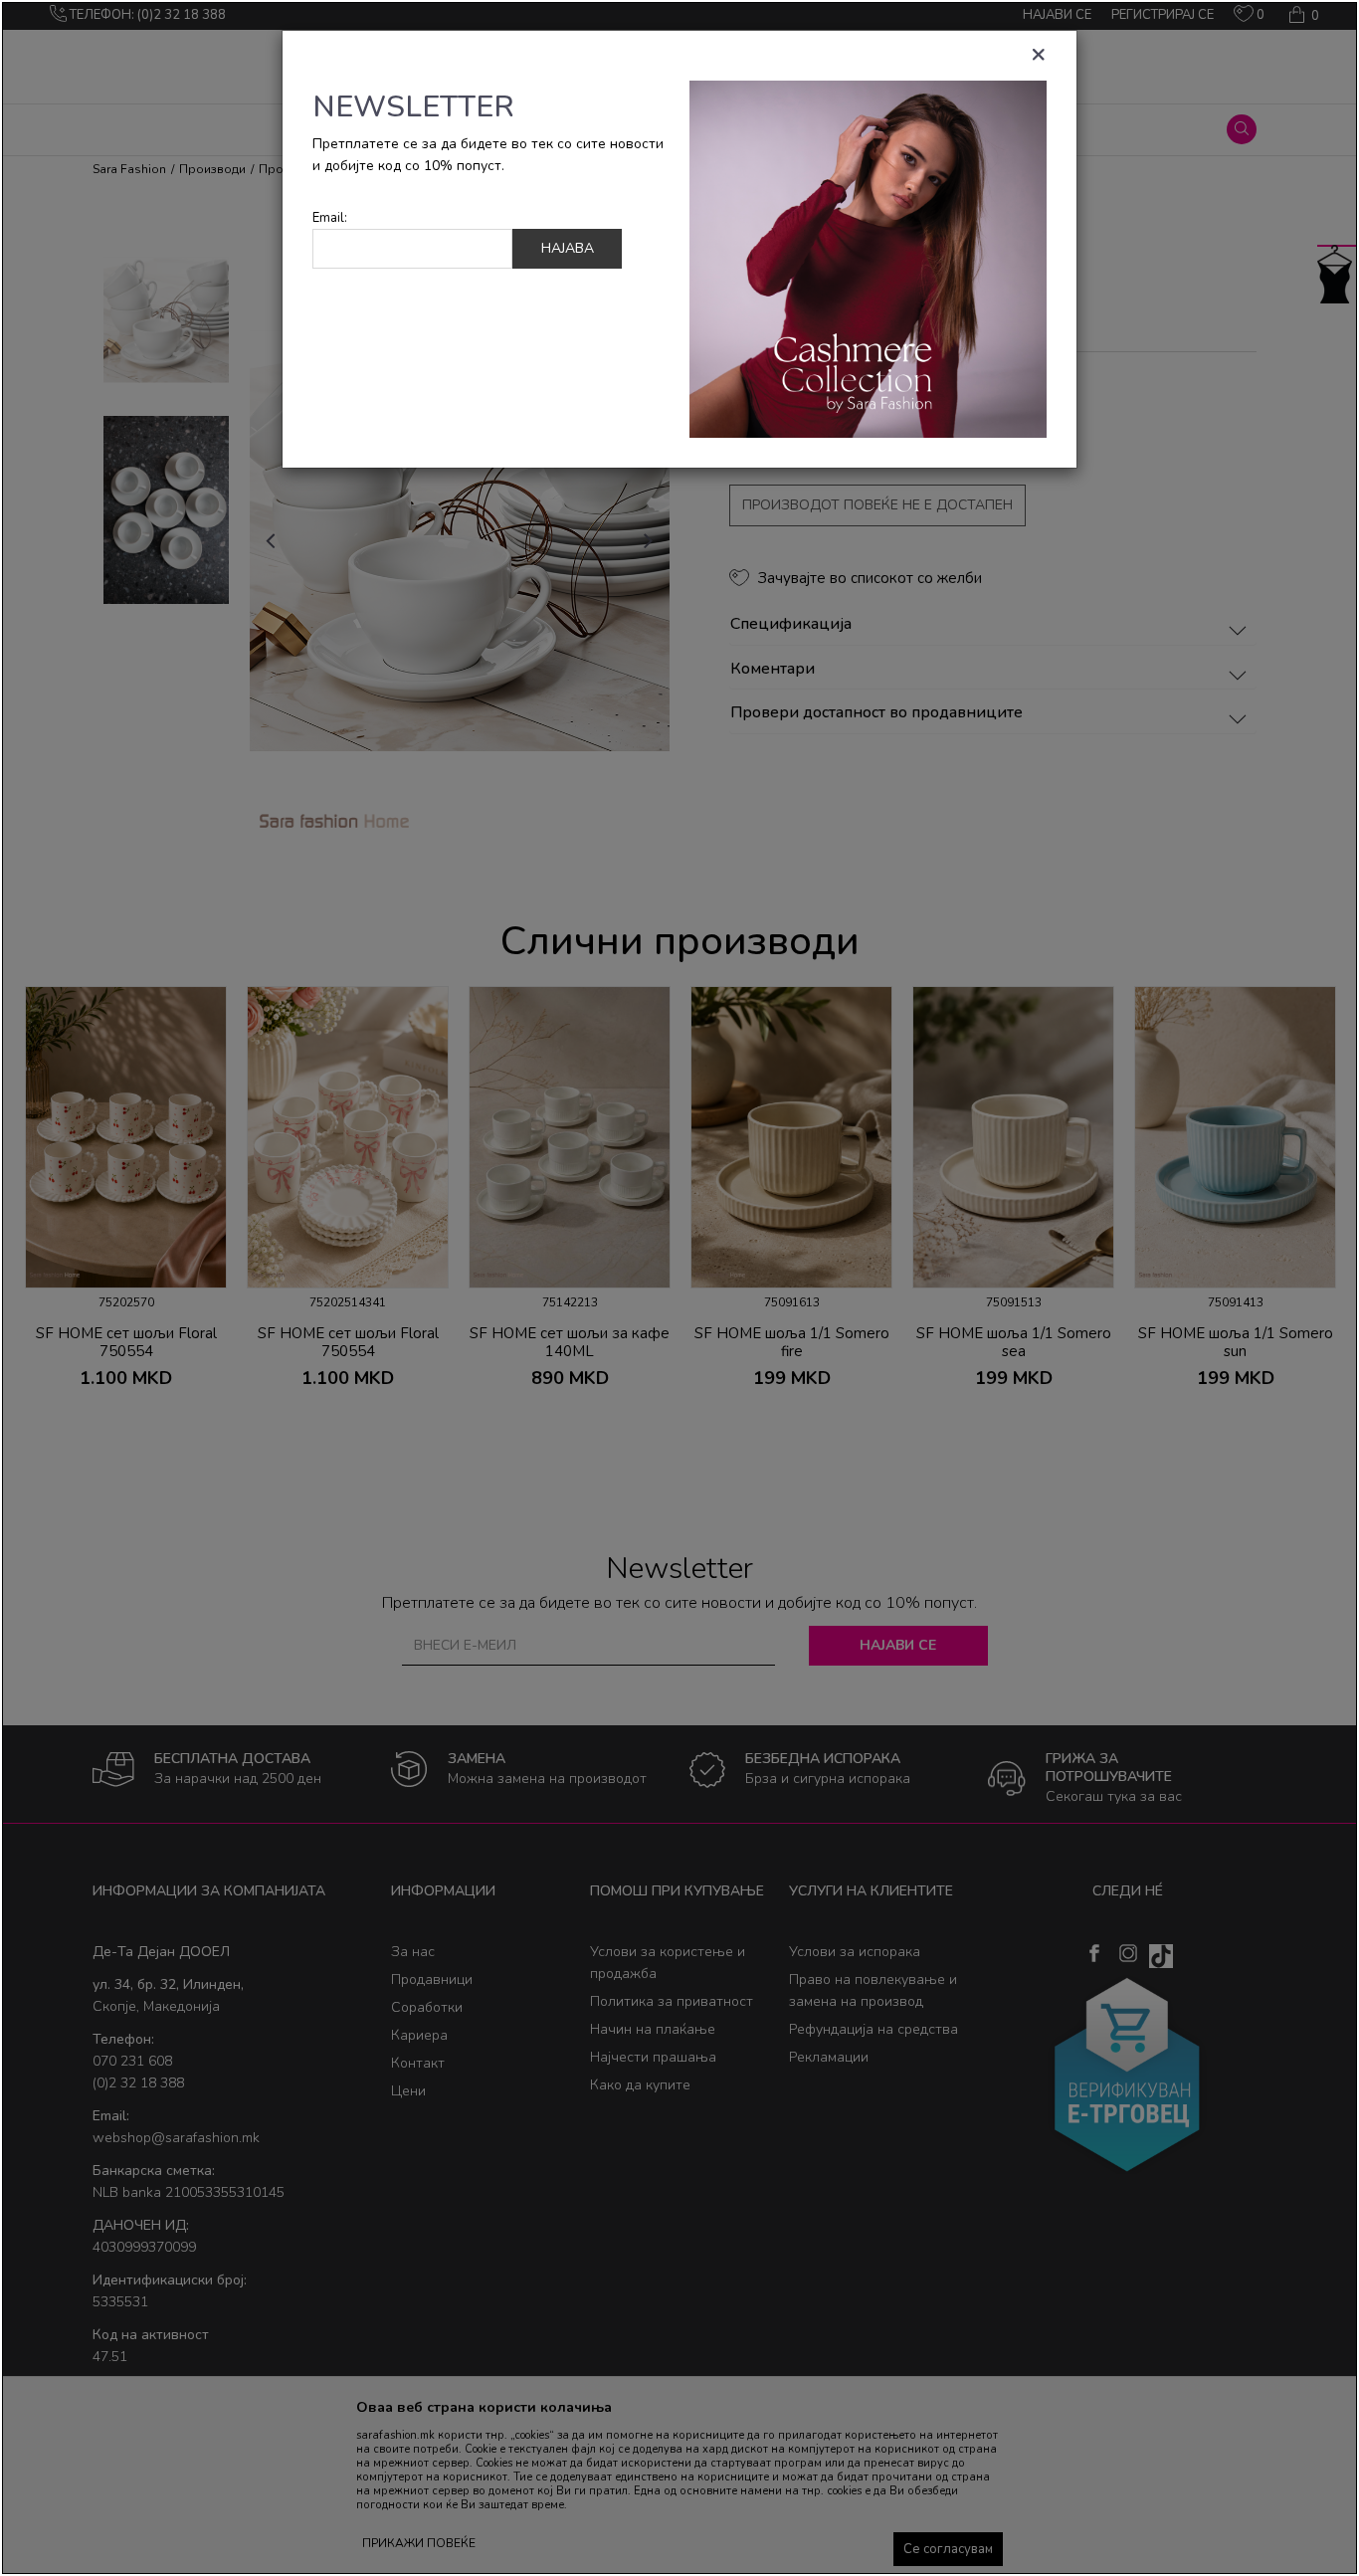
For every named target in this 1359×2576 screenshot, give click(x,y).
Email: (330, 218)
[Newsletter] (868, 258)
